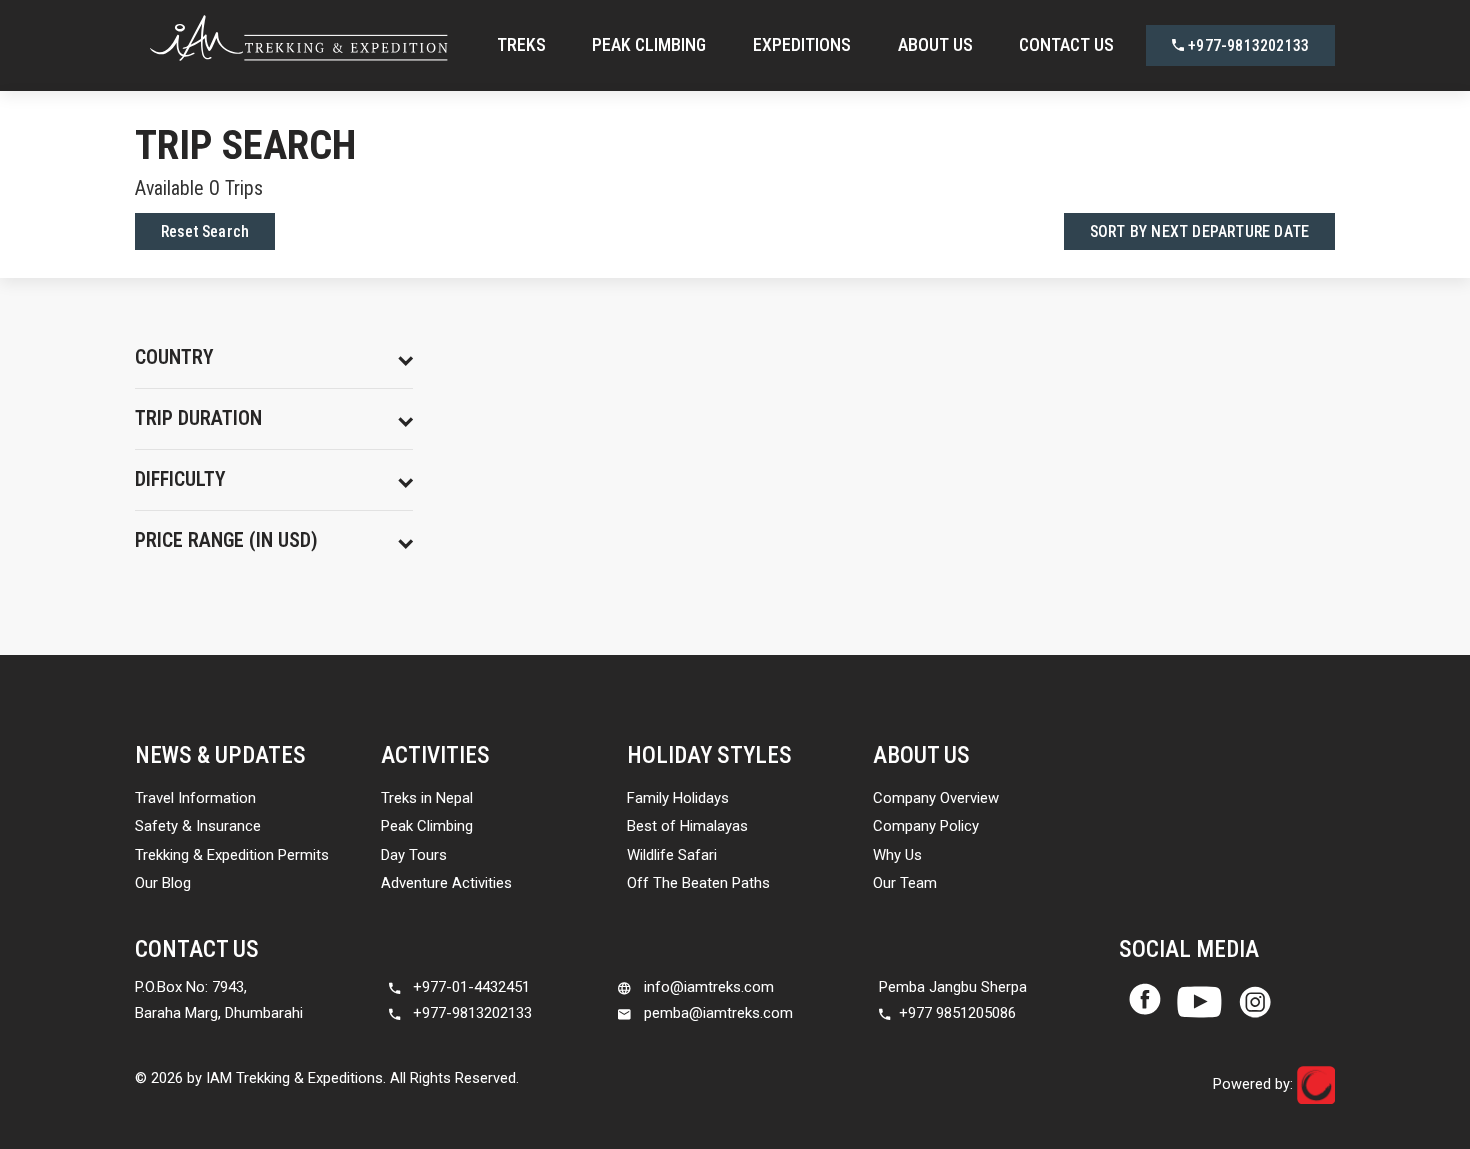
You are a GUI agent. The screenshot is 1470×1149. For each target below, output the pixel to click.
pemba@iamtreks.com (716, 1013)
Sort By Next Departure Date (1199, 231)
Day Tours (414, 855)
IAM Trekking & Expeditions (294, 1078)
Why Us (897, 855)
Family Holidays (678, 798)
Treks (521, 44)
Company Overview (936, 798)
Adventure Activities (446, 883)
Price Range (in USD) (226, 540)
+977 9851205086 (957, 1013)
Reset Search (205, 231)
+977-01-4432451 (469, 987)
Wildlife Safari (672, 855)
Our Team (905, 883)
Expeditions (802, 44)
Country (174, 357)
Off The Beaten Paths (698, 883)
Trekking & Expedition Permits (232, 855)
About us (935, 44)
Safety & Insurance (198, 826)
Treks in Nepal (427, 798)
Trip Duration (198, 418)
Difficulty (180, 479)
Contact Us (1066, 44)
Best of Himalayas (687, 826)
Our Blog (163, 883)
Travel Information (195, 798)
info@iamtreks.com (707, 987)
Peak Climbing (649, 44)
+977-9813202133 (1246, 45)
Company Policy (926, 826)
